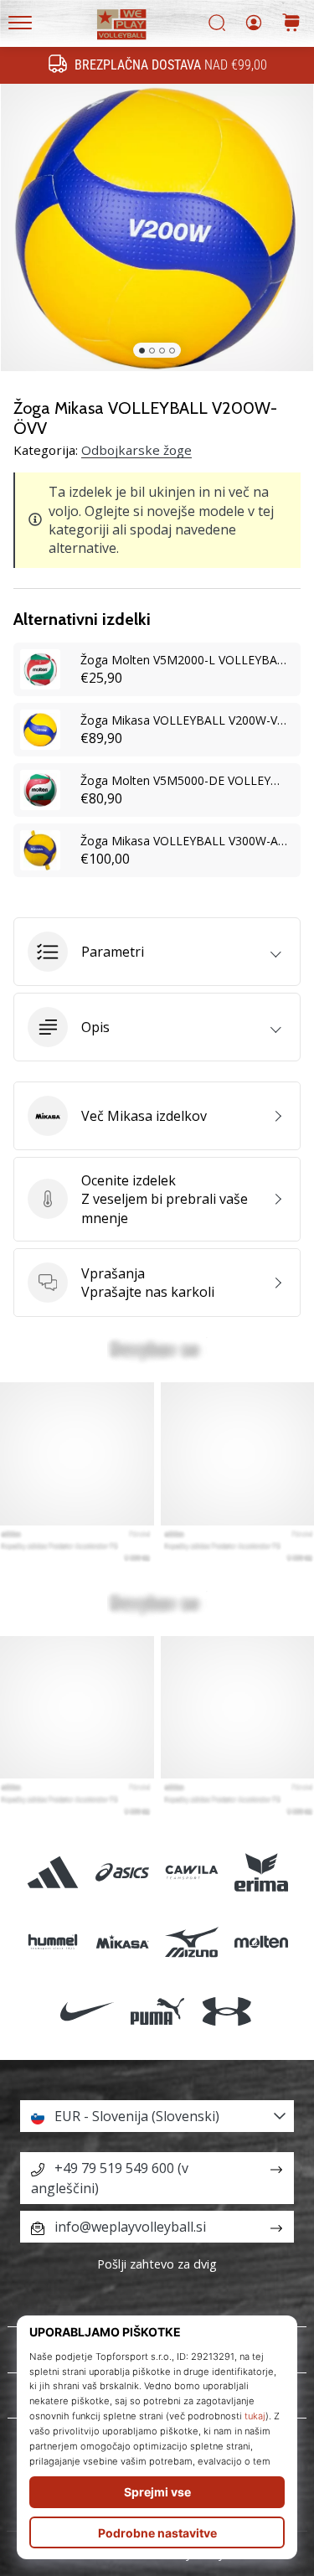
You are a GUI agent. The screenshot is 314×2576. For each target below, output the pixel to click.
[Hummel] (52, 1942)
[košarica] (291, 24)
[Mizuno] (192, 1942)
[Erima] (262, 1873)
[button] (157, 952)
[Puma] (157, 2012)
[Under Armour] (226, 2012)
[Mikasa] (122, 1942)
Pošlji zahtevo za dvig (157, 2264)
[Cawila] (192, 1873)
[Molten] (262, 1942)
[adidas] (52, 1873)
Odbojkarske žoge (136, 450)
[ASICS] (122, 1873)
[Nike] (88, 2012)
